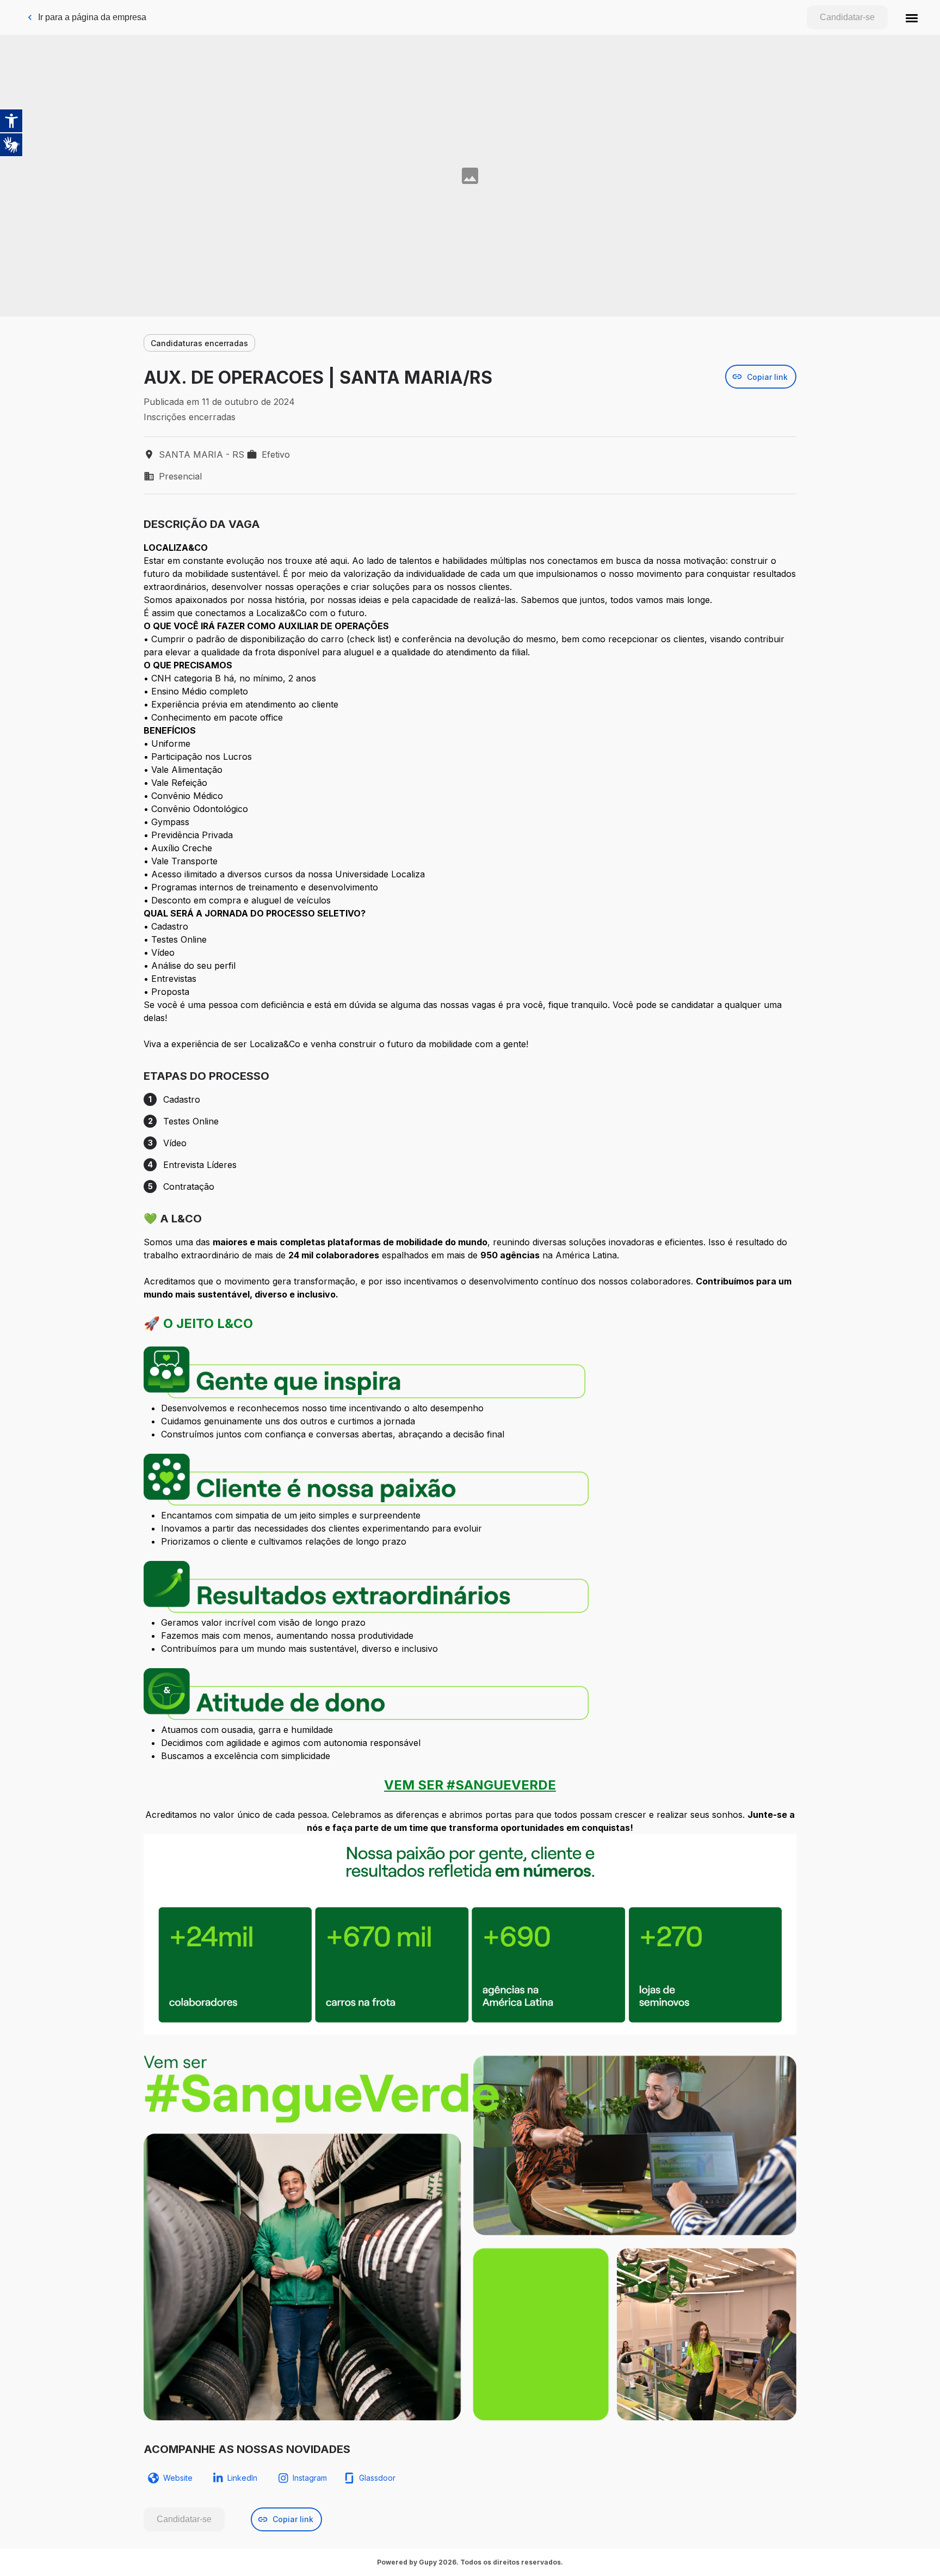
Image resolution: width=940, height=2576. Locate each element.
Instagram (310, 2478)
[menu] (912, 17)
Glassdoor (377, 2478)
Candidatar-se (847, 17)
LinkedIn (242, 2478)
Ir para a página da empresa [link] (92, 17)
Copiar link (767, 377)
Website (178, 2478)
